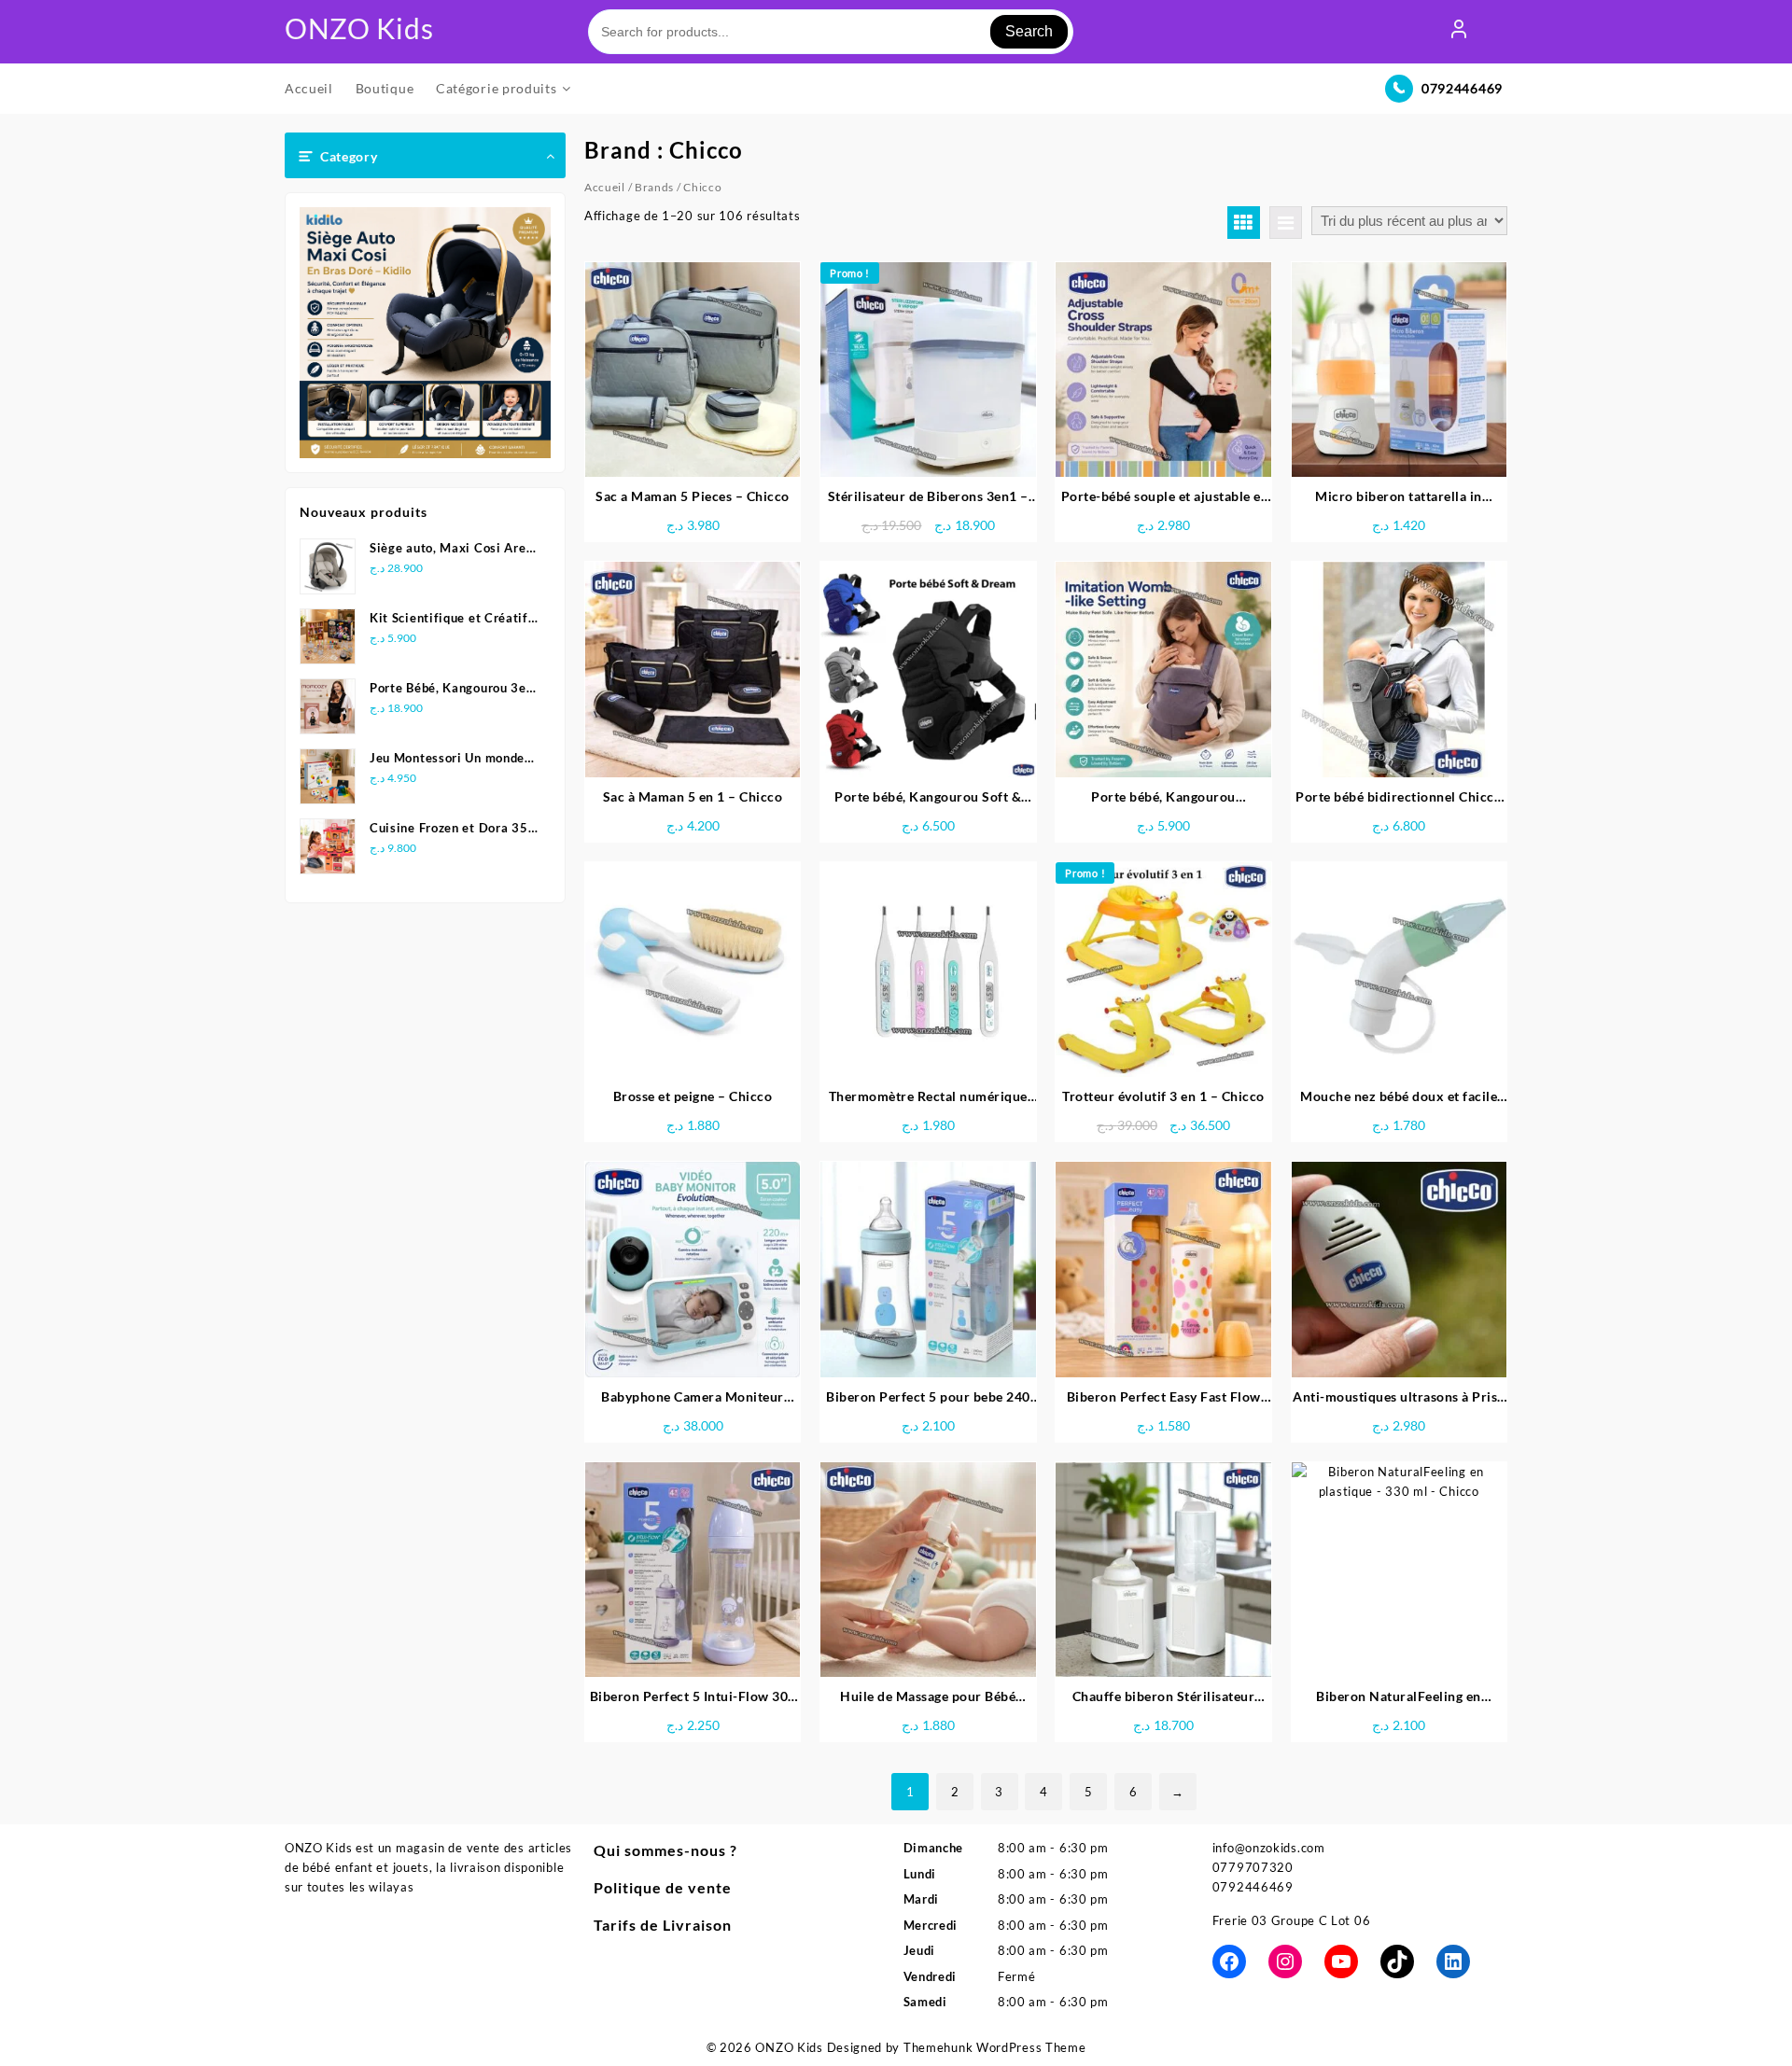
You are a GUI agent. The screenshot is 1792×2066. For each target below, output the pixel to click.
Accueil (605, 187)
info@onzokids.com (1269, 1848)
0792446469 (1462, 88)
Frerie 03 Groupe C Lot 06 (1292, 1920)
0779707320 (1253, 1867)
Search (1029, 31)
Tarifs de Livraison (663, 1925)
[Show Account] (1459, 32)
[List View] (1286, 223)
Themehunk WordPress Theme (995, 2047)
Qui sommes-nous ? (665, 1850)
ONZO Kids (359, 28)
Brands (654, 187)
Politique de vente (663, 1887)
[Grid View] (1244, 223)
